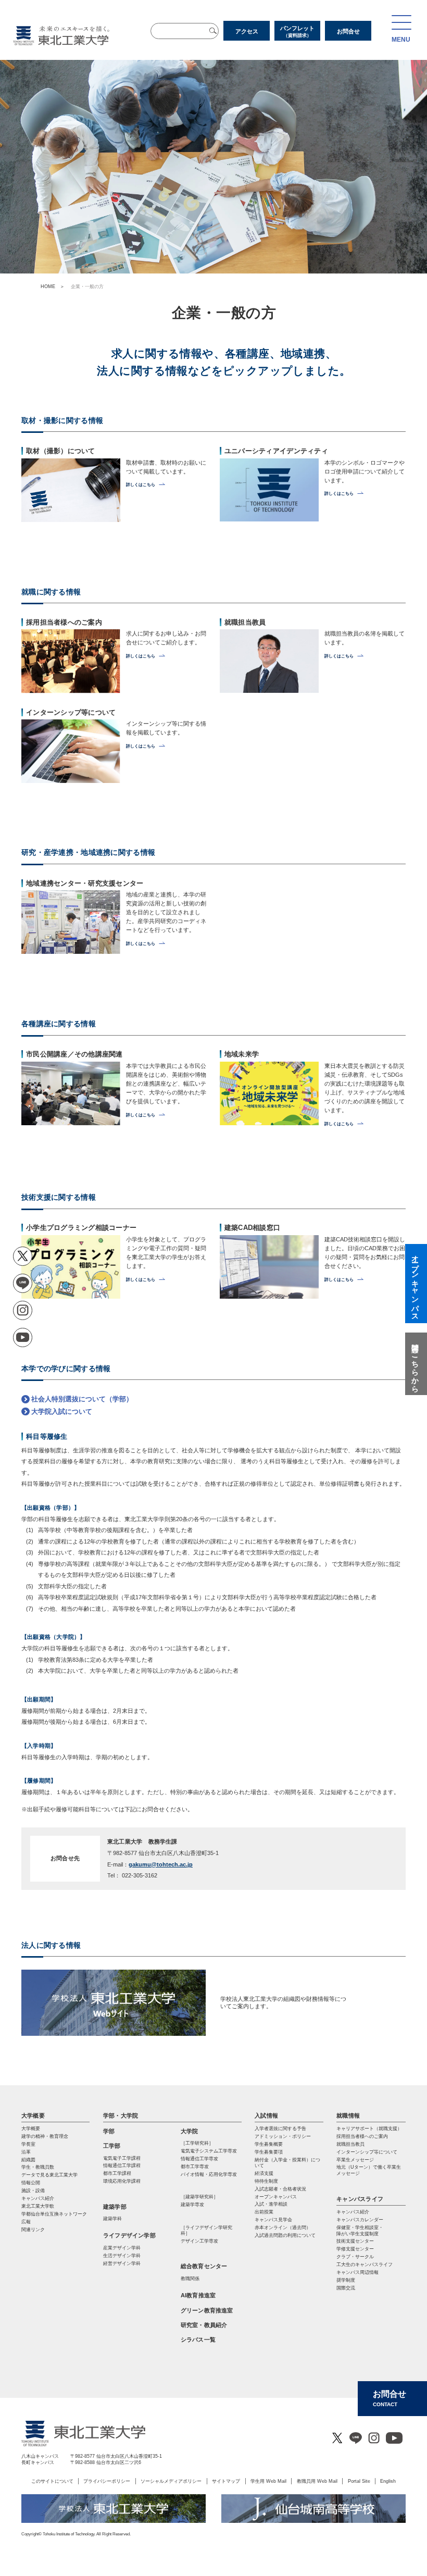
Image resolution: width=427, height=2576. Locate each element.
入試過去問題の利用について (285, 2235)
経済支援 (264, 2173)
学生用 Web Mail (268, 2481)
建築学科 (112, 2219)
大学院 (190, 2131)
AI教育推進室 (198, 2295)
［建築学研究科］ (199, 2197)
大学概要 (33, 2115)
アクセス (247, 31)
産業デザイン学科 (122, 2248)
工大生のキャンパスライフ (365, 2264)
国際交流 (346, 2288)
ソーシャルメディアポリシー (171, 2481)
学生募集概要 (269, 2144)
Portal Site (359, 2481)
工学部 (112, 2146)
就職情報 (348, 2115)
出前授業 (264, 2212)
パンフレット (297, 32)
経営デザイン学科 (122, 2263)
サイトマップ (226, 2481)
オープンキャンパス (276, 2197)
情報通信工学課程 (122, 2166)
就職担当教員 (350, 2144)
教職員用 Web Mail (317, 2481)
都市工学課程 (117, 2173)
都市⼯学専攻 (195, 2167)
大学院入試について (62, 1411)
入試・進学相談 (271, 2204)
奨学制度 (346, 2280)
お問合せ (348, 31)
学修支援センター (355, 2249)
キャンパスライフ (360, 2199)
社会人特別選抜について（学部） (82, 1399)
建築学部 (115, 2207)
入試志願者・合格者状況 (280, 2189)
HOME (48, 287)
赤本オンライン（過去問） (283, 2227)
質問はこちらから (415, 1364)
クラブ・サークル (355, 2257)
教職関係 (190, 2279)
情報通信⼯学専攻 (199, 2159)
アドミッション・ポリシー (283, 2136)
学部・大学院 (121, 2115)
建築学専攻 (192, 2205)
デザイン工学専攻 (199, 2241)
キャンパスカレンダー (360, 2220)
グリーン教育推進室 (207, 2310)
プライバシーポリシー (107, 2481)
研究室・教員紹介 (204, 2325)
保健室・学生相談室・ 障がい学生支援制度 (360, 2230)
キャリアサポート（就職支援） (369, 2129)
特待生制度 (266, 2181)
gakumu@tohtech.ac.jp (161, 1864)
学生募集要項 (269, 2152)
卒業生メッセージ (355, 2160)
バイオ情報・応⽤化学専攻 (209, 2174)
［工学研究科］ (197, 2143)
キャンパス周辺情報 (357, 2272)
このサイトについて (52, 2481)
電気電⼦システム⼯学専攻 (209, 2151)
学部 (109, 2131)
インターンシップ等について (367, 2152)
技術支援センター (355, 2241)
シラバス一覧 (198, 2339)
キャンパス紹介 (353, 2212)
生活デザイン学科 (122, 2256)
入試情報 (266, 2115)
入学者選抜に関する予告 (280, 2129)
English (388, 2481)
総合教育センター (204, 2266)
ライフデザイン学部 (129, 2235)
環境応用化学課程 (122, 2181)
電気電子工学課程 (122, 2158)
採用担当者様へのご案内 (362, 2136)
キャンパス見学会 (273, 2220)
